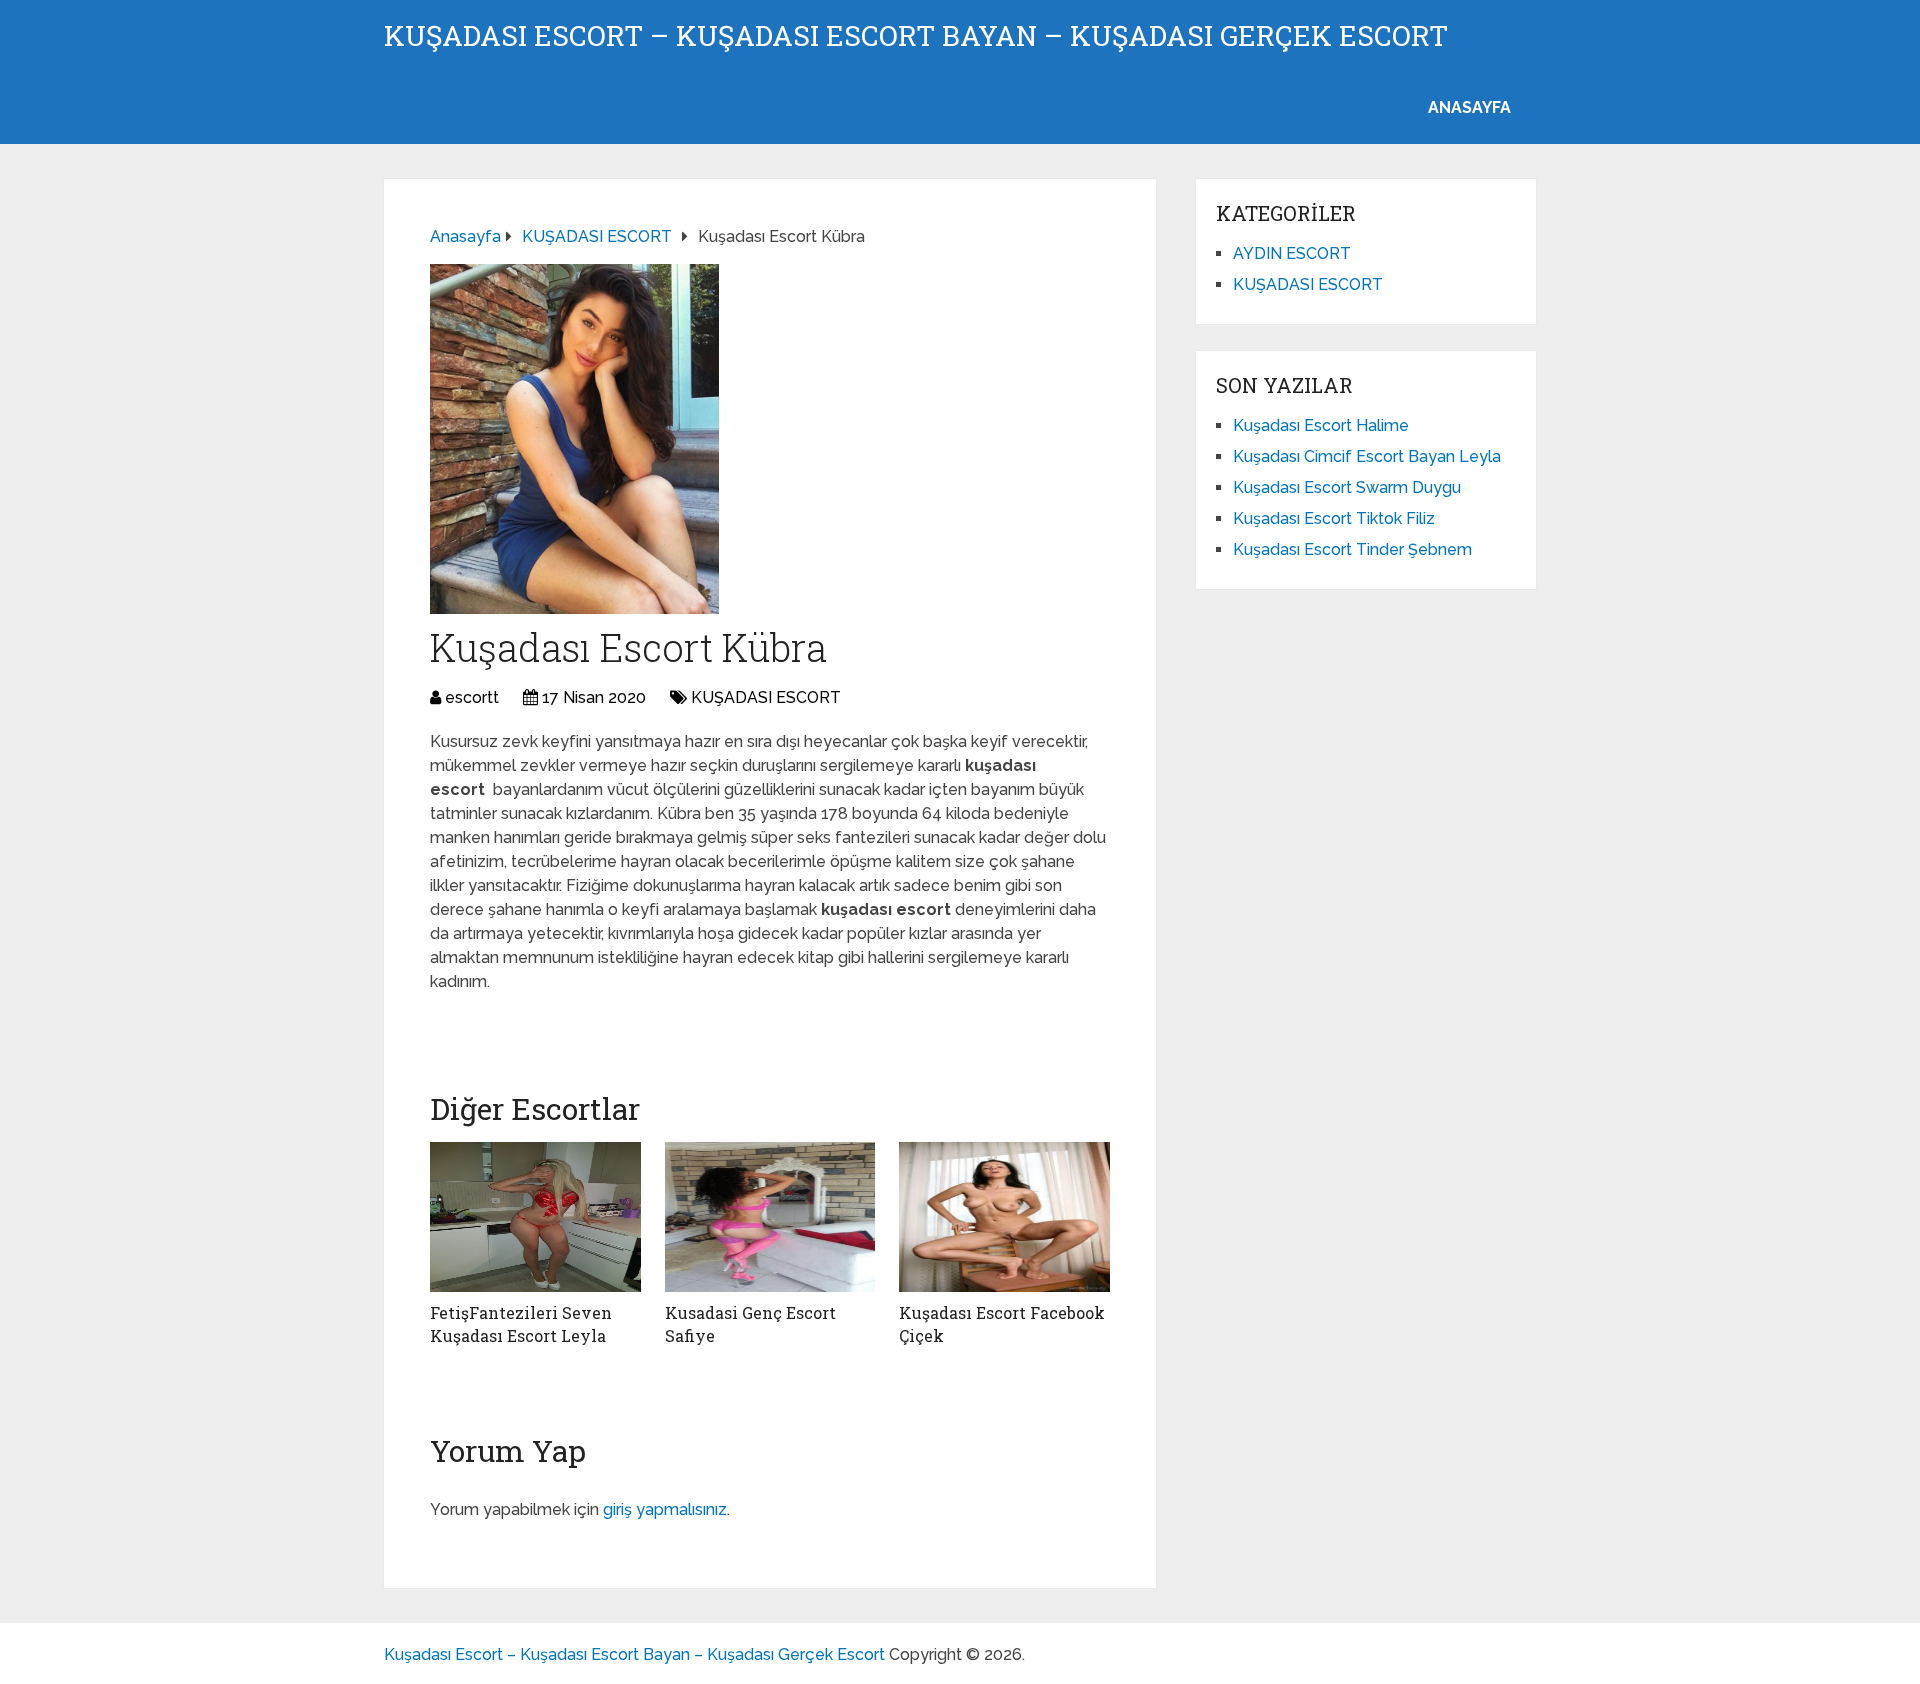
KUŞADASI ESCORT (766, 697)
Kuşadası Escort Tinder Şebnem (1352, 549)
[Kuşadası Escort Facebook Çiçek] (1004, 1217)
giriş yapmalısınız (665, 1509)
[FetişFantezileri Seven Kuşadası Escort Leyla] (535, 1217)
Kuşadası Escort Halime (1321, 425)
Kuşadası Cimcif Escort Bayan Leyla (1367, 456)
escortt (472, 697)
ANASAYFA (1469, 107)
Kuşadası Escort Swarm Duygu (1347, 487)
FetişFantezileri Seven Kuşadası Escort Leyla (521, 1323)
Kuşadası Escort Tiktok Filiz (1334, 518)
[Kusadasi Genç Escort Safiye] (770, 1217)
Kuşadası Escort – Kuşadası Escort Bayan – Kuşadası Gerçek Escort (916, 36)
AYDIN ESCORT (1292, 253)
